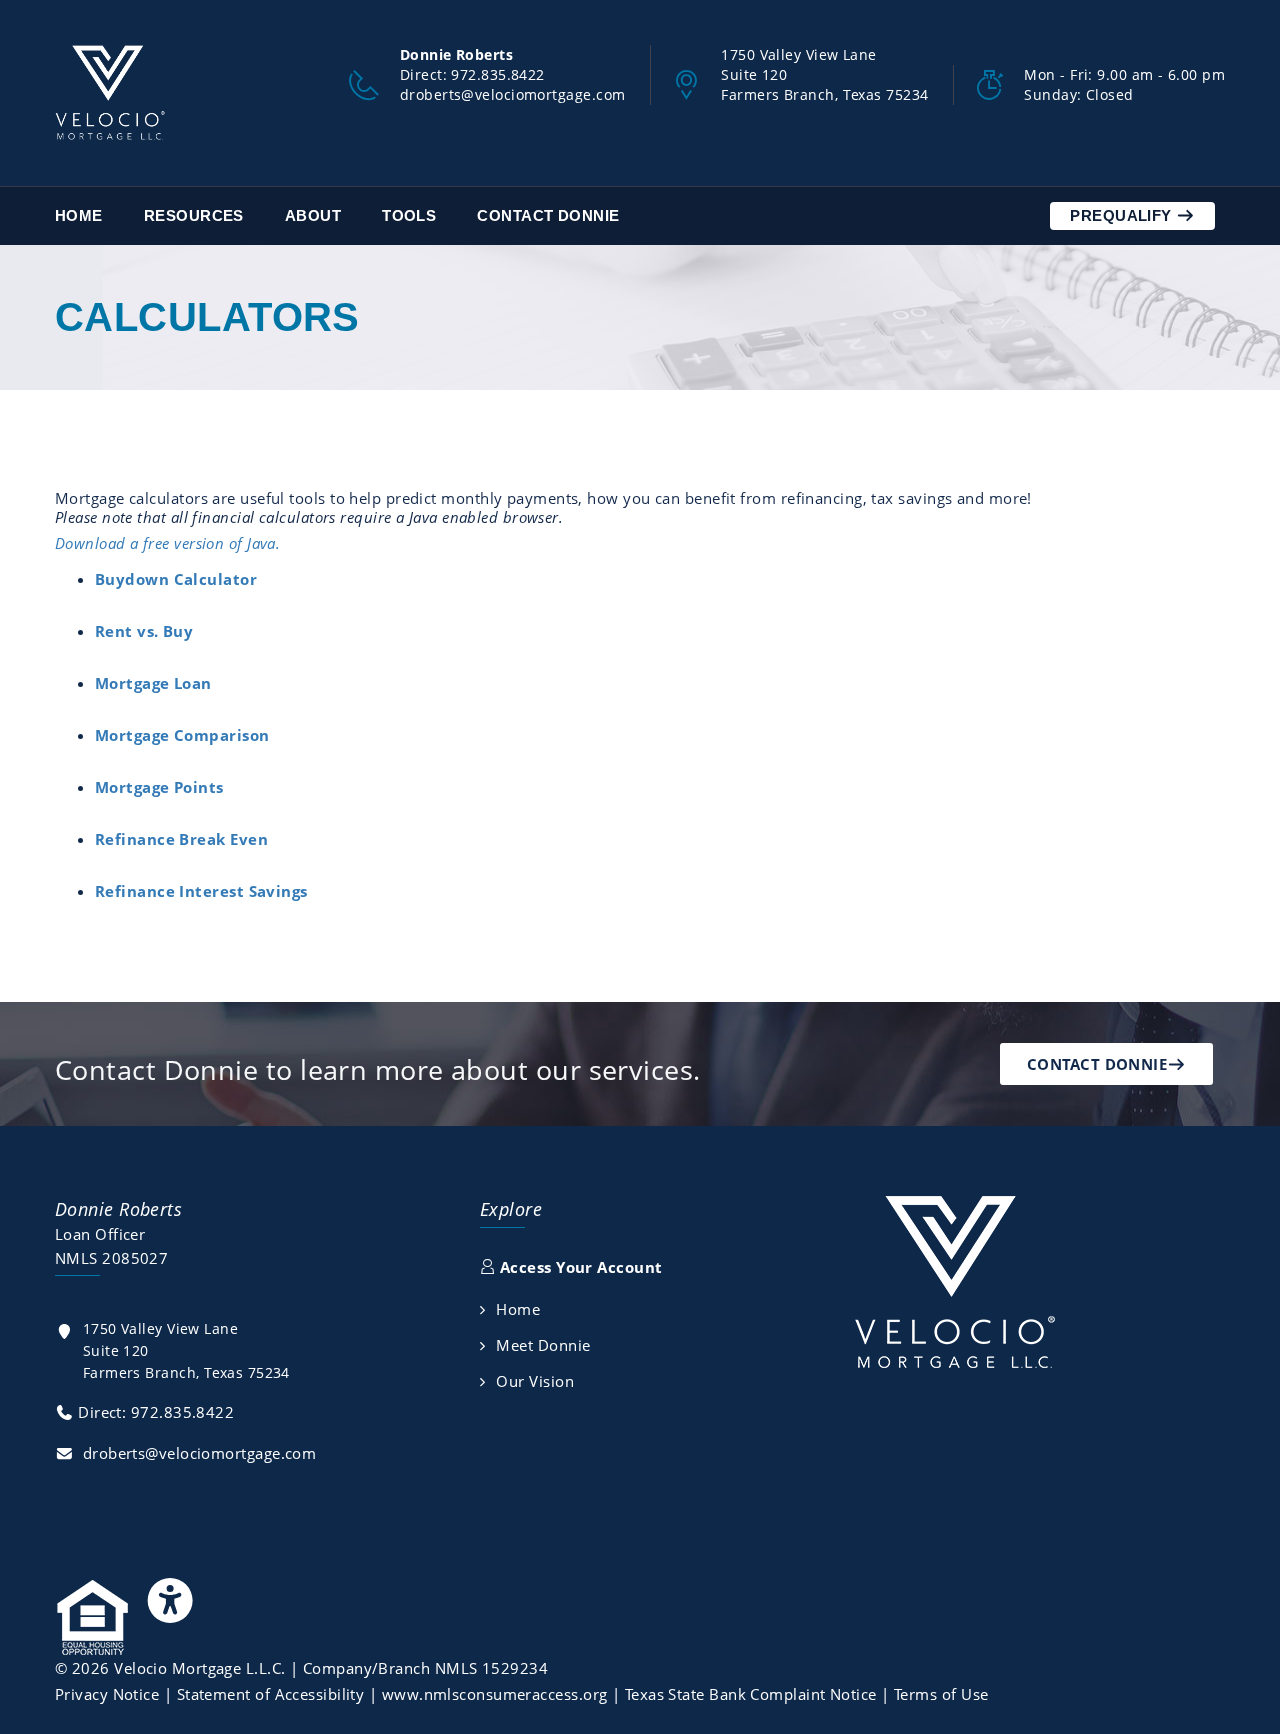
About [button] (313, 215)
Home (79, 215)
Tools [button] (409, 215)
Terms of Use (941, 1694)
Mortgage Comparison (182, 735)
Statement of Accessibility (271, 1694)
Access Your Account (578, 1267)
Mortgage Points (159, 787)
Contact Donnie (548, 215)
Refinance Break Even (181, 839)
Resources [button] (194, 215)
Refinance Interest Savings (201, 891)
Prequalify (1123, 215)
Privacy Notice (107, 1694)
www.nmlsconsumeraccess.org (495, 1694)
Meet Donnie (543, 1345)
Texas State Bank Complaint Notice (751, 1694)
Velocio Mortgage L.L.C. (199, 1668)
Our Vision (535, 1381)
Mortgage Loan (153, 683)
